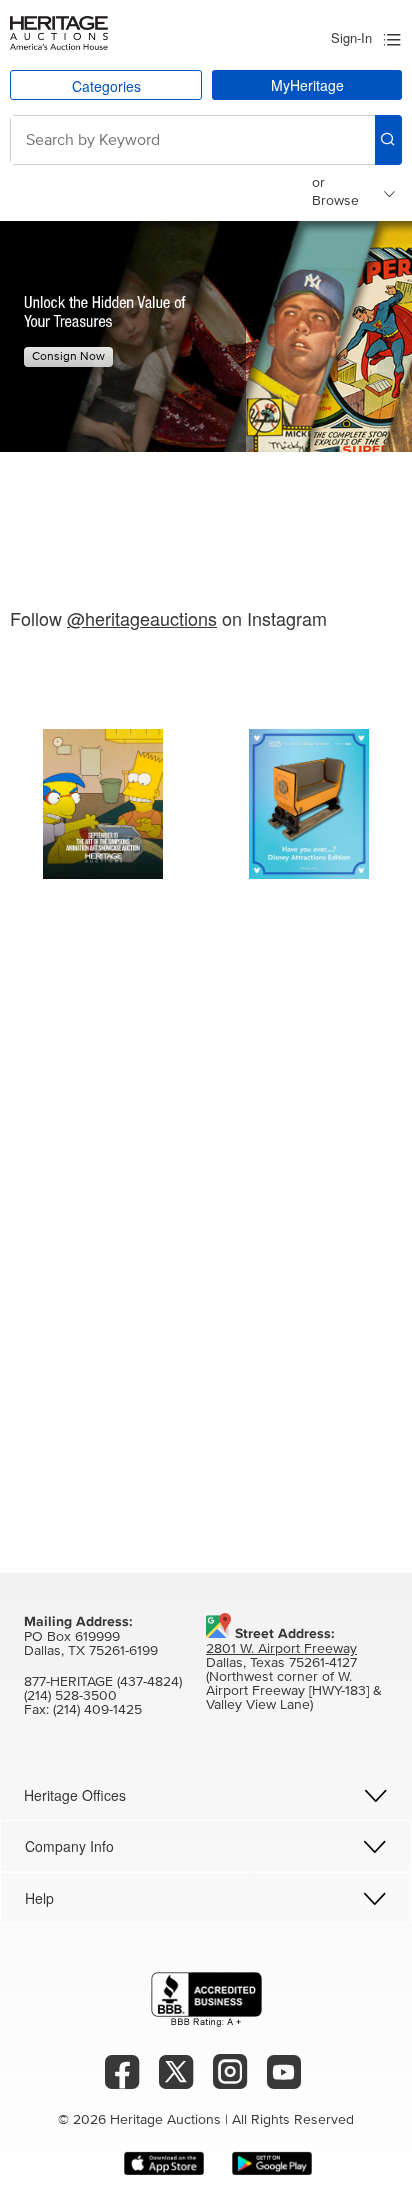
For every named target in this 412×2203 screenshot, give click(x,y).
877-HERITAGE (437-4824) (103, 1682)
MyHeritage (307, 85)
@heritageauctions (142, 618)
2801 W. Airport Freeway (281, 1649)
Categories (106, 86)
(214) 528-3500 (70, 1696)
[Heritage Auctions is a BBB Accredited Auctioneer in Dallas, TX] (206, 1999)
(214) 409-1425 (97, 1710)
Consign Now (68, 357)
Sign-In (351, 37)
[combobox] (193, 140)
